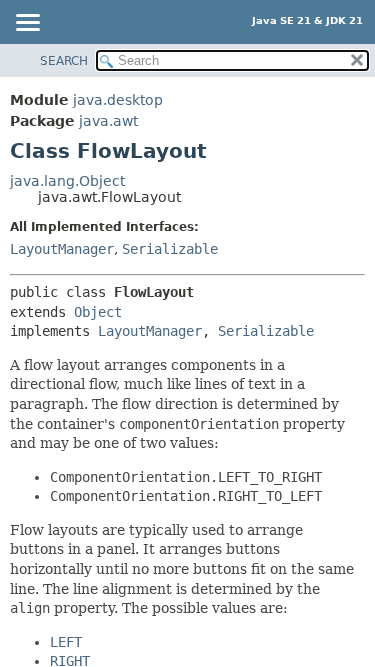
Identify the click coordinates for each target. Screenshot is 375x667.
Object (98, 312)
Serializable (170, 249)
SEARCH (64, 61)
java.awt (108, 121)
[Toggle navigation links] (27, 24)
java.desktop (118, 100)
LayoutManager (62, 249)
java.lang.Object (67, 181)
